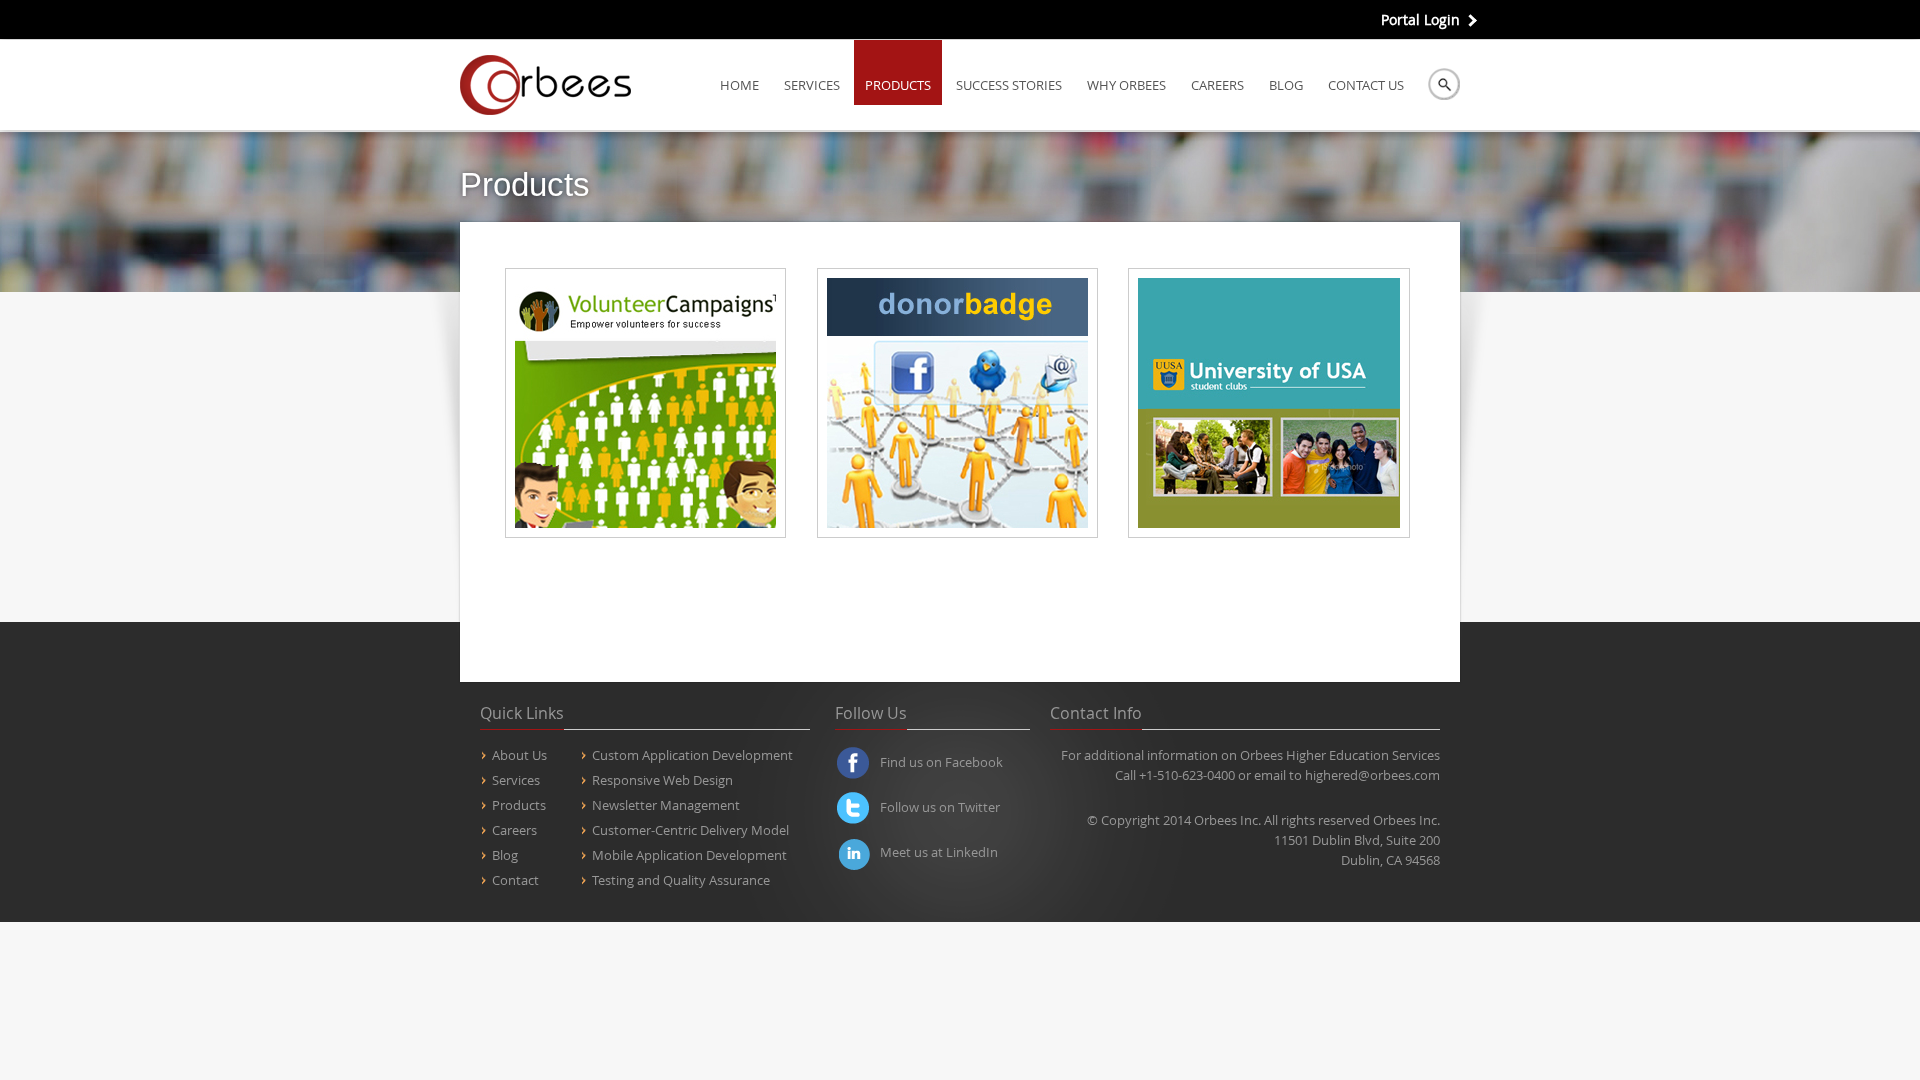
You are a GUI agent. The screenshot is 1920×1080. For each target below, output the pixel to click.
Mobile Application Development (689, 855)
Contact (515, 880)
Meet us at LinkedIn (939, 852)
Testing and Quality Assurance (681, 880)
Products (898, 85)
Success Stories (1009, 85)
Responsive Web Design (662, 780)
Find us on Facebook (941, 762)
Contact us (1366, 85)
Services (812, 85)
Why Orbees (1126, 85)
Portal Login (1420, 19)
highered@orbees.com (1372, 775)
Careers (1217, 85)
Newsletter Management (666, 805)
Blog (1286, 85)
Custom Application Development (692, 755)
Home (739, 85)
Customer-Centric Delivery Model (690, 830)
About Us (519, 755)
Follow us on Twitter (940, 807)
